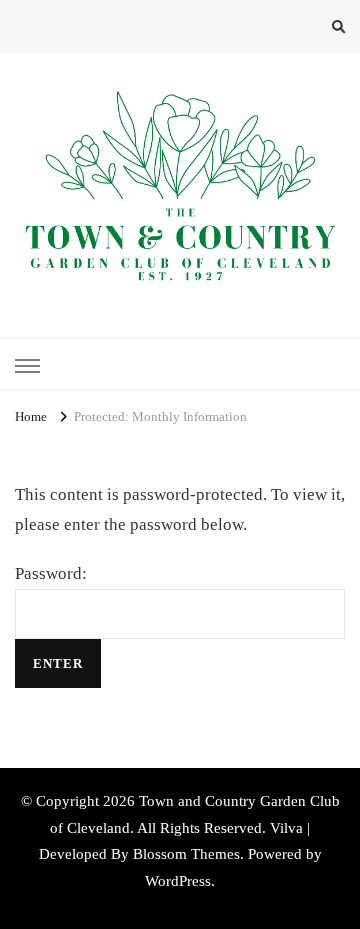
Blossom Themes (186, 854)
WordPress (178, 881)
